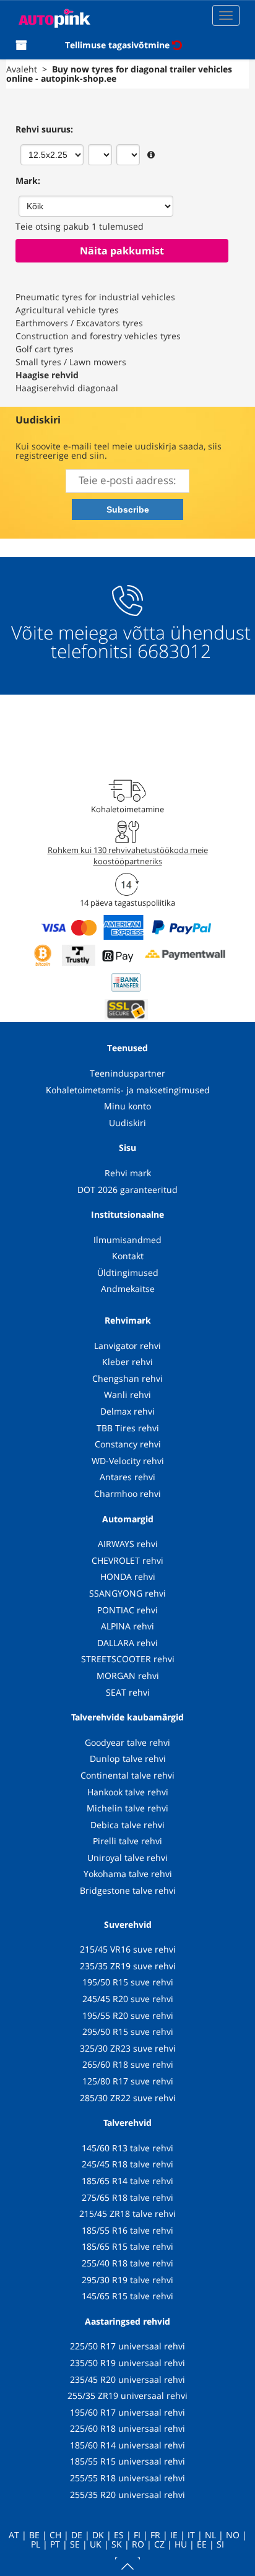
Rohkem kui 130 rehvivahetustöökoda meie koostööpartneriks (128, 856)
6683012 (174, 651)
